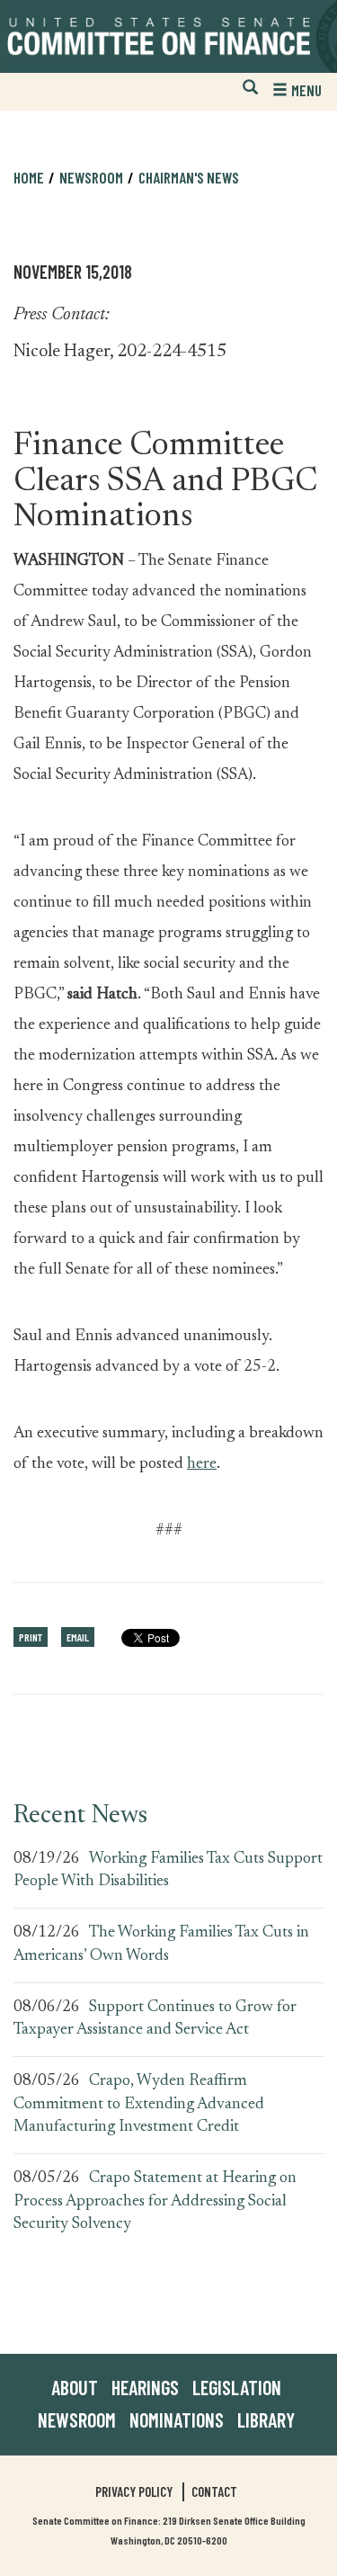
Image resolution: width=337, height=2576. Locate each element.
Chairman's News (189, 177)
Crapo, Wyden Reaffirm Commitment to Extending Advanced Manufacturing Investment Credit (139, 2104)
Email (78, 1637)
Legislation (237, 2387)
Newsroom (77, 2419)
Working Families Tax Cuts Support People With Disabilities (168, 1871)
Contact (214, 2491)
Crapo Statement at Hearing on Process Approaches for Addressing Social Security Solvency (155, 2201)
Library (266, 2419)
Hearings (145, 2387)
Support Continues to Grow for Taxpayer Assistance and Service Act (155, 2019)
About (75, 2387)
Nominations (177, 2419)
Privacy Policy (134, 2491)
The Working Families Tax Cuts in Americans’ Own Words (161, 1945)
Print (31, 1637)
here (202, 1464)
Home (29, 177)
